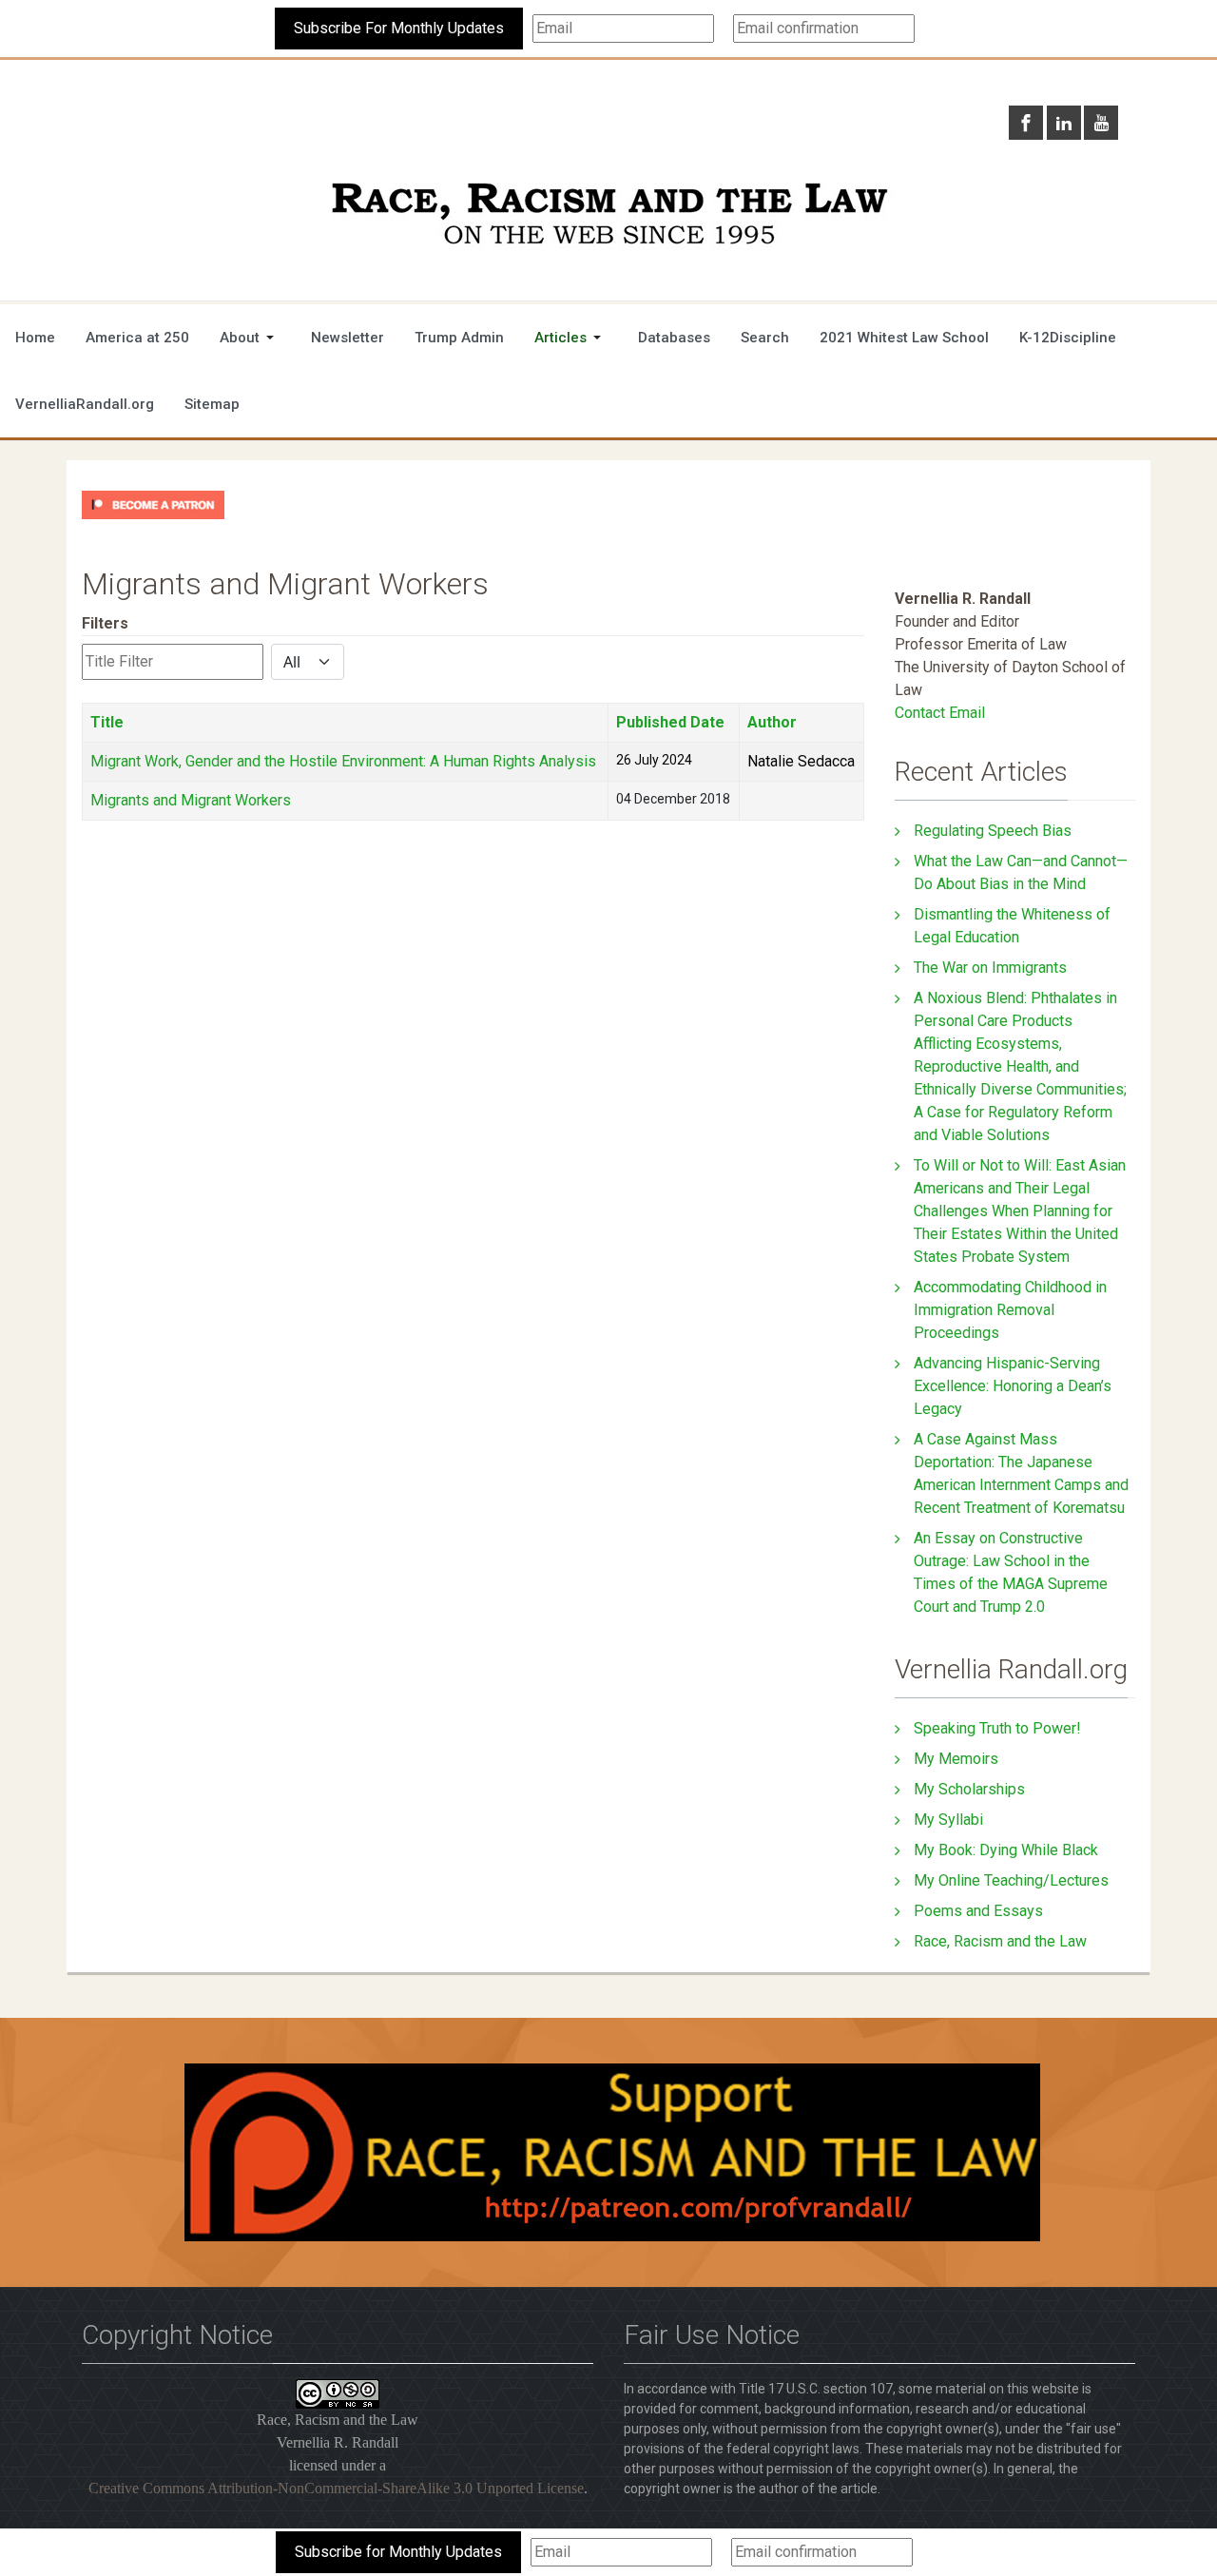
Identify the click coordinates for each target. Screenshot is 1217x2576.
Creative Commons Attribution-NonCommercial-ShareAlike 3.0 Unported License (336, 2488)
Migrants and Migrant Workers (191, 800)
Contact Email (940, 713)
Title (107, 722)
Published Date (670, 722)
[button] (250, 338)
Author (772, 722)
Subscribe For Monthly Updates (399, 28)
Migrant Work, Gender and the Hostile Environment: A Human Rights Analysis (343, 761)
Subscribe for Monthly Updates (398, 2552)
